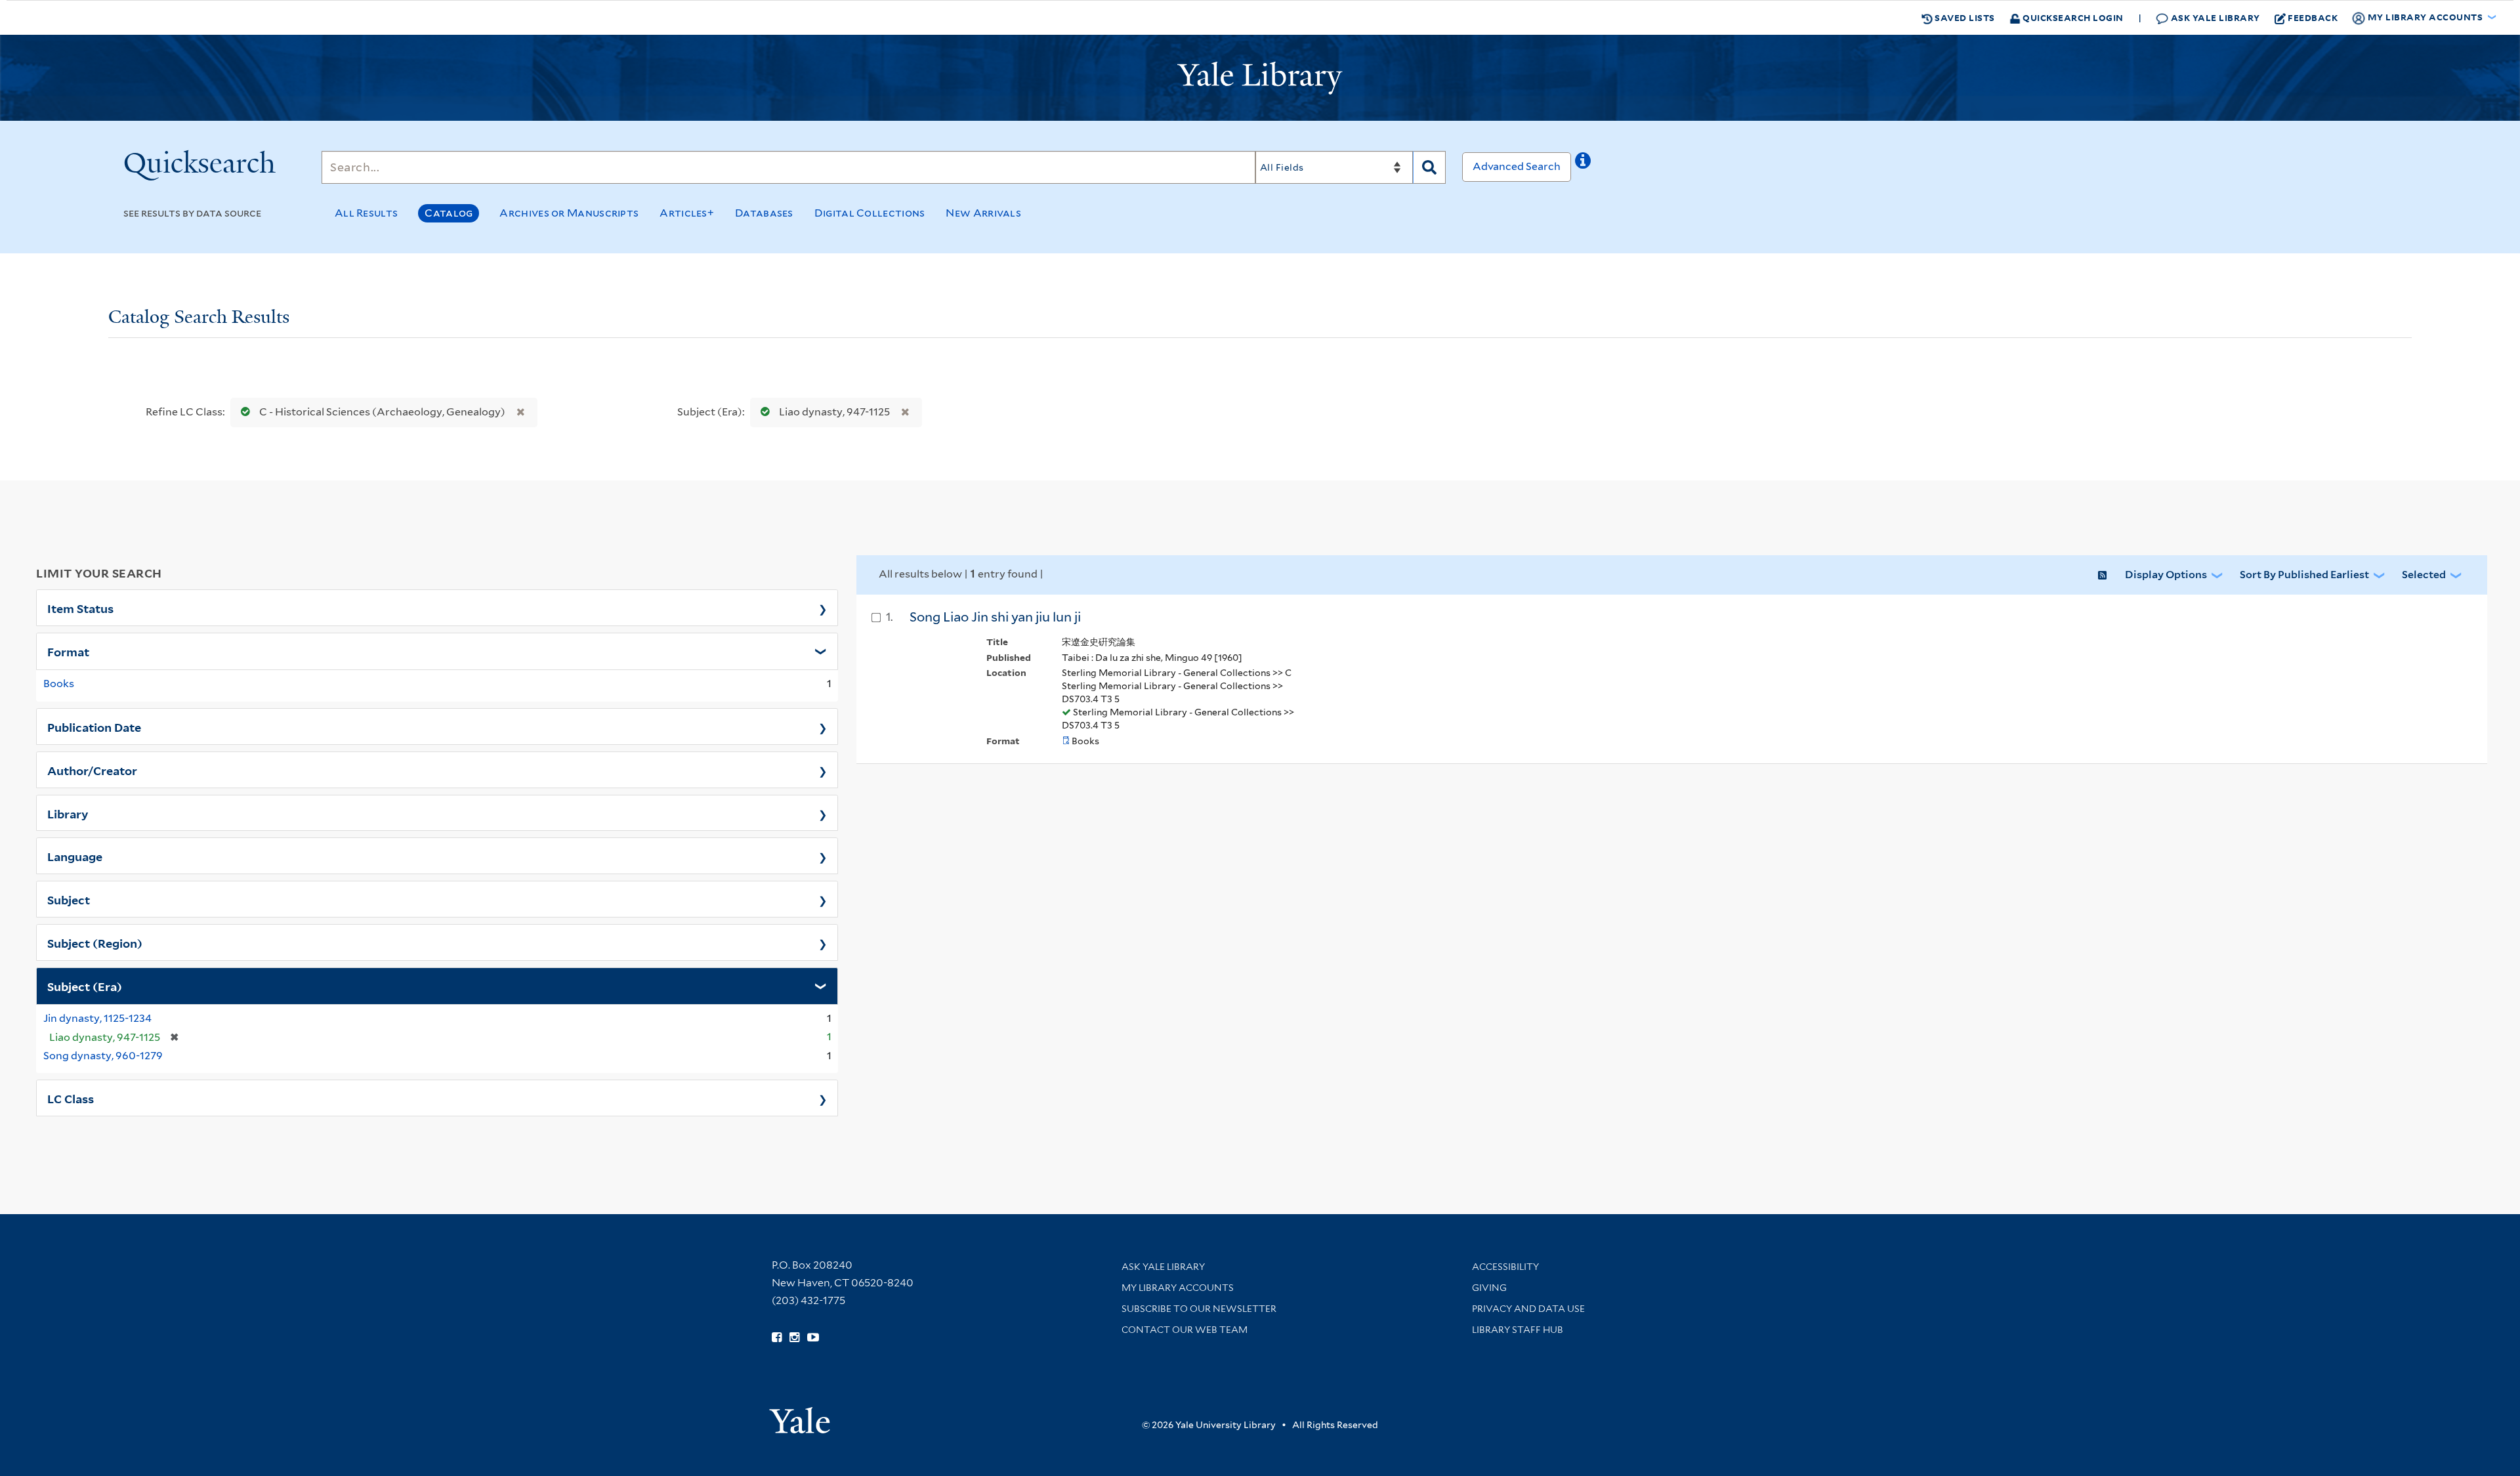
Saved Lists (1964, 17)
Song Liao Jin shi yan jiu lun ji (995, 617)
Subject (69, 899)
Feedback (2313, 17)
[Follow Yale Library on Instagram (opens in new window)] (794, 1338)
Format (68, 651)
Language (75, 856)
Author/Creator (92, 770)
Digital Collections (870, 213)
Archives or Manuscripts (569, 213)
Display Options (2166, 575)
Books (59, 684)
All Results (366, 213)
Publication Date (94, 727)
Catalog (449, 213)
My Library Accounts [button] (2425, 17)
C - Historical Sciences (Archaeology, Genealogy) (382, 412)
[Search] (1429, 167)
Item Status (80, 608)
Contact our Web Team (1185, 1330)
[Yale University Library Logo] (1260, 78)
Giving (1489, 1288)
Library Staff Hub (1518, 1330)
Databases (764, 213)
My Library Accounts (1178, 1288)
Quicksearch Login (2072, 17)
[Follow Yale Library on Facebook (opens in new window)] (777, 1338)
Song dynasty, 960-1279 (103, 1056)
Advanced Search (1517, 166)
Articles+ (687, 213)
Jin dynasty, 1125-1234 (97, 1018)
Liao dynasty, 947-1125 (834, 412)
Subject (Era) (85, 986)
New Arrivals (983, 213)
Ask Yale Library (2214, 17)
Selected (2424, 575)
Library (68, 813)
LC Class (71, 1098)
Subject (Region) (95, 942)
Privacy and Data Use (1528, 1309)
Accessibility (1505, 1267)
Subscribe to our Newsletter (1199, 1309)
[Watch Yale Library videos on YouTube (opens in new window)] (813, 1338)
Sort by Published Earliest (2304, 575)
